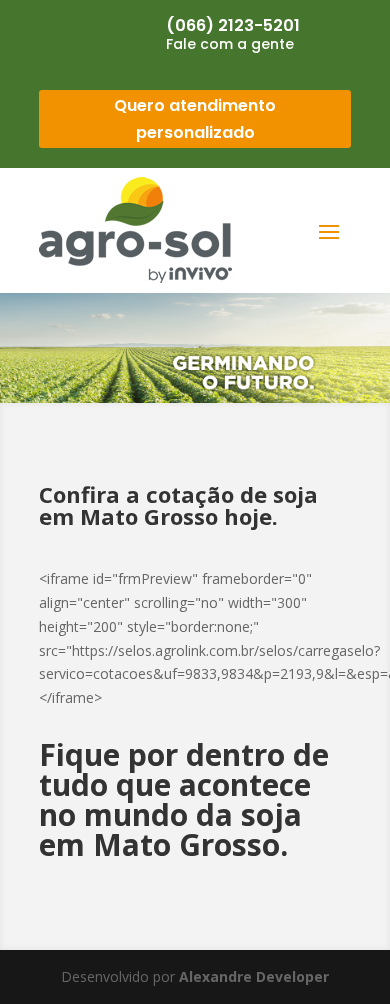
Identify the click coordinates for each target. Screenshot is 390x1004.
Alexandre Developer (254, 976)
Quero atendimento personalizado (195, 119)
